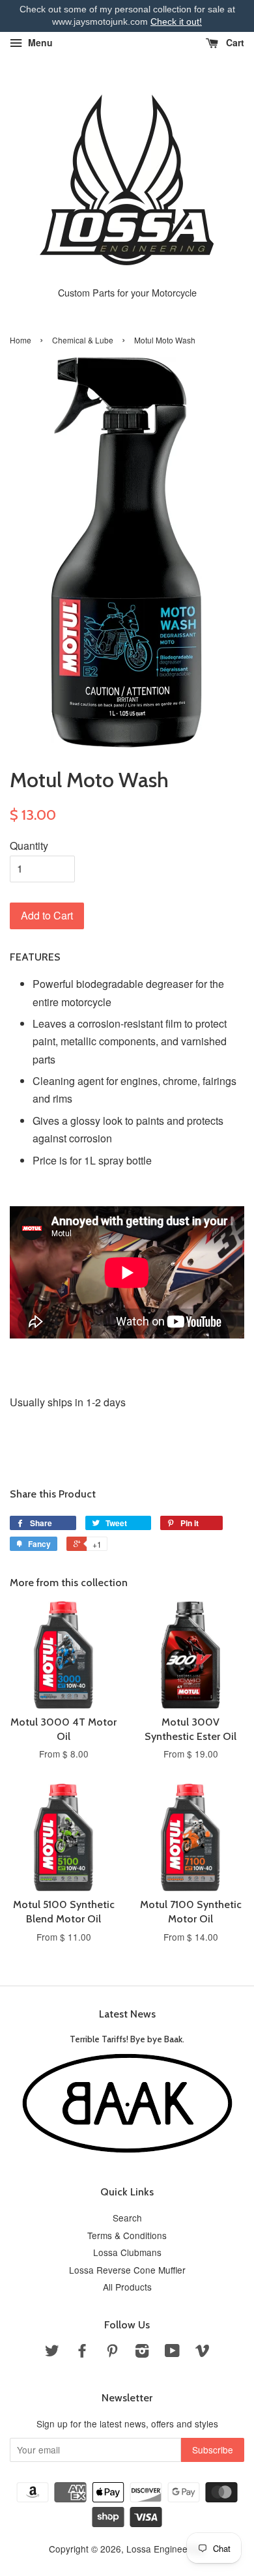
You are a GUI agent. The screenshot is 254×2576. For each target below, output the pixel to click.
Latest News (127, 2014)
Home (21, 340)
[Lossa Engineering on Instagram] (142, 2352)
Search (127, 2218)
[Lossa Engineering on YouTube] (172, 2352)
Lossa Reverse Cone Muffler (127, 2270)
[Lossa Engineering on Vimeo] (203, 2352)
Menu (39, 42)
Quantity (29, 846)
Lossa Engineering (165, 2549)
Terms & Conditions (127, 2235)
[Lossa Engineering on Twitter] (52, 2352)
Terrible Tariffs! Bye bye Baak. (127, 2039)
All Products (127, 2287)
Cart (234, 42)
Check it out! (176, 22)
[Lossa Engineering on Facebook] (82, 2352)
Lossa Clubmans (127, 2252)
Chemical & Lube (83, 340)
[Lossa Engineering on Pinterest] (112, 2352)
